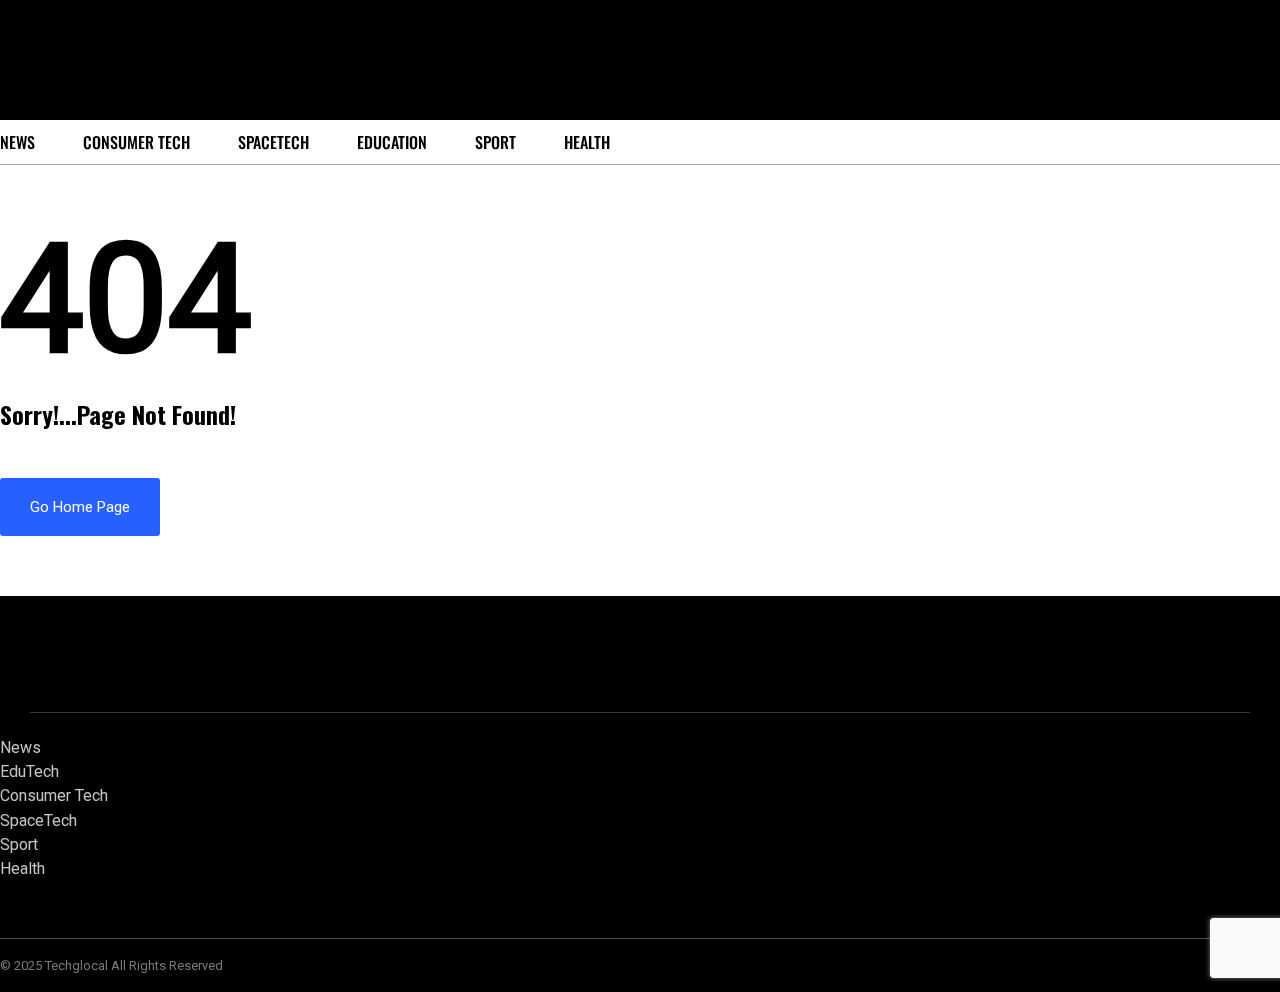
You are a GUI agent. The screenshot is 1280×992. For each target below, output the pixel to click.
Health (587, 142)
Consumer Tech (136, 142)
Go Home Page (80, 507)
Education (392, 142)
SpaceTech (273, 142)
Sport (495, 142)
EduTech (29, 771)
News (20, 747)
